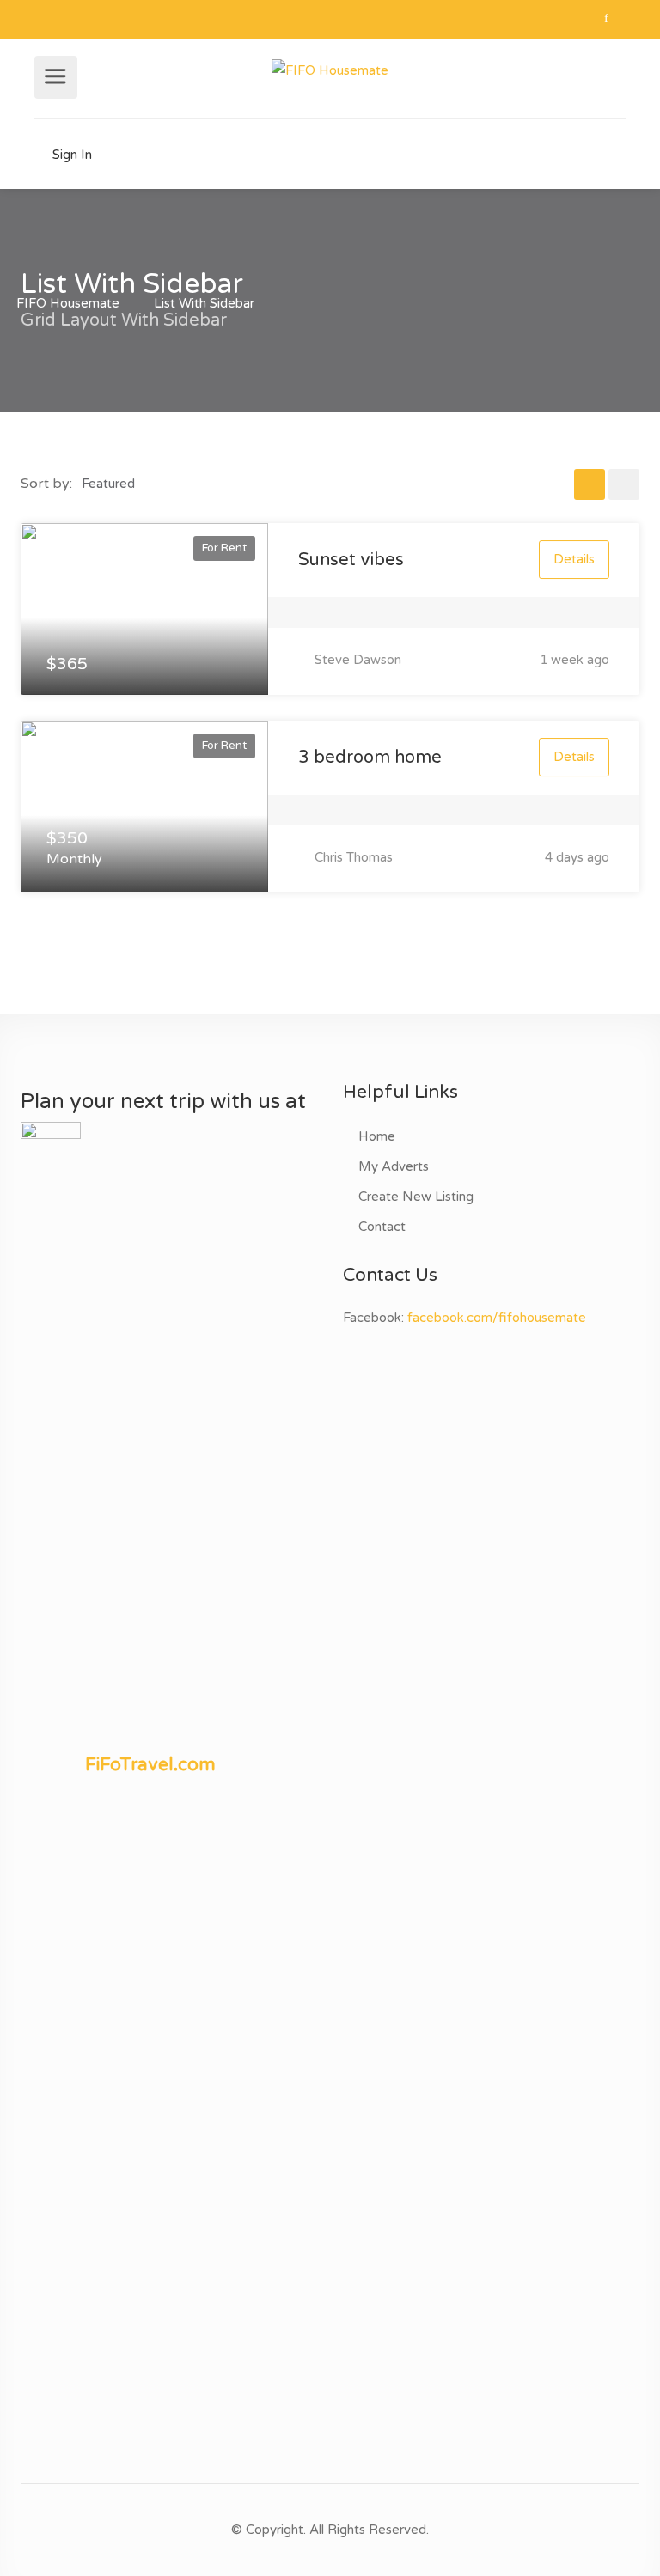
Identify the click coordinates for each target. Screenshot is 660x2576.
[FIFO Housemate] (330, 70)
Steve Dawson (356, 660)
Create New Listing (416, 1197)
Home (377, 1136)
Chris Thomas (352, 857)
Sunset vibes (351, 560)
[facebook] (606, 19)
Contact (382, 1227)
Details (574, 559)
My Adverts (394, 1166)
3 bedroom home (370, 758)
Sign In (70, 155)
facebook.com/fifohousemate (497, 1318)
